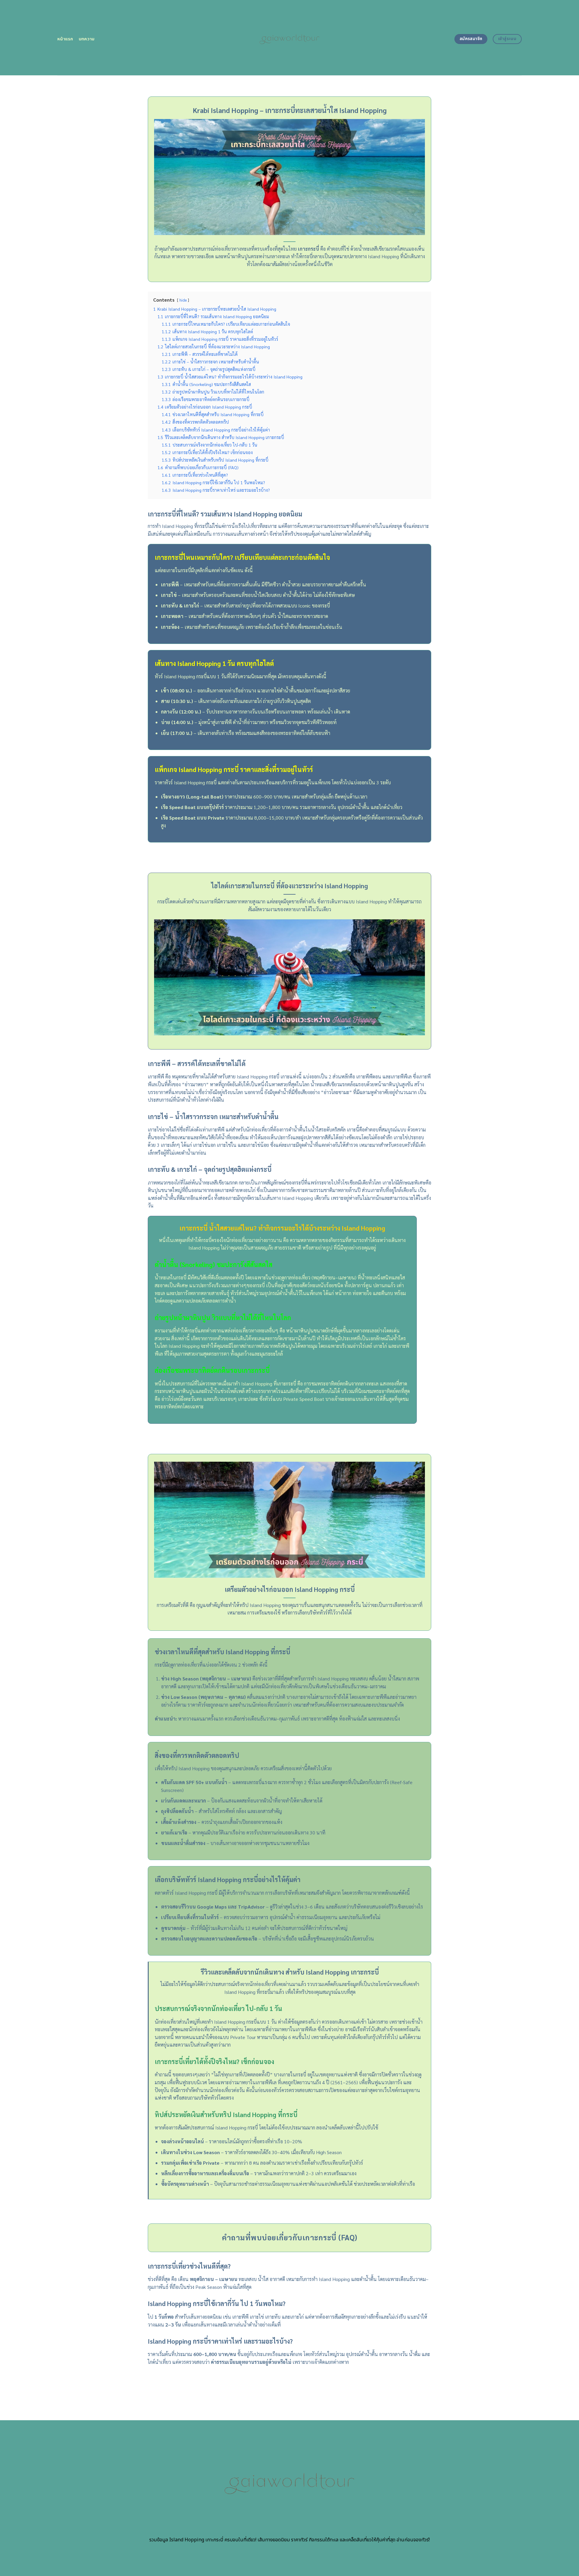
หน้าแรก (65, 39)
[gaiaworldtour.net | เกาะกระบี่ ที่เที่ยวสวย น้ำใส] (290, 38)
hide (183, 300)
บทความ (87, 39)
